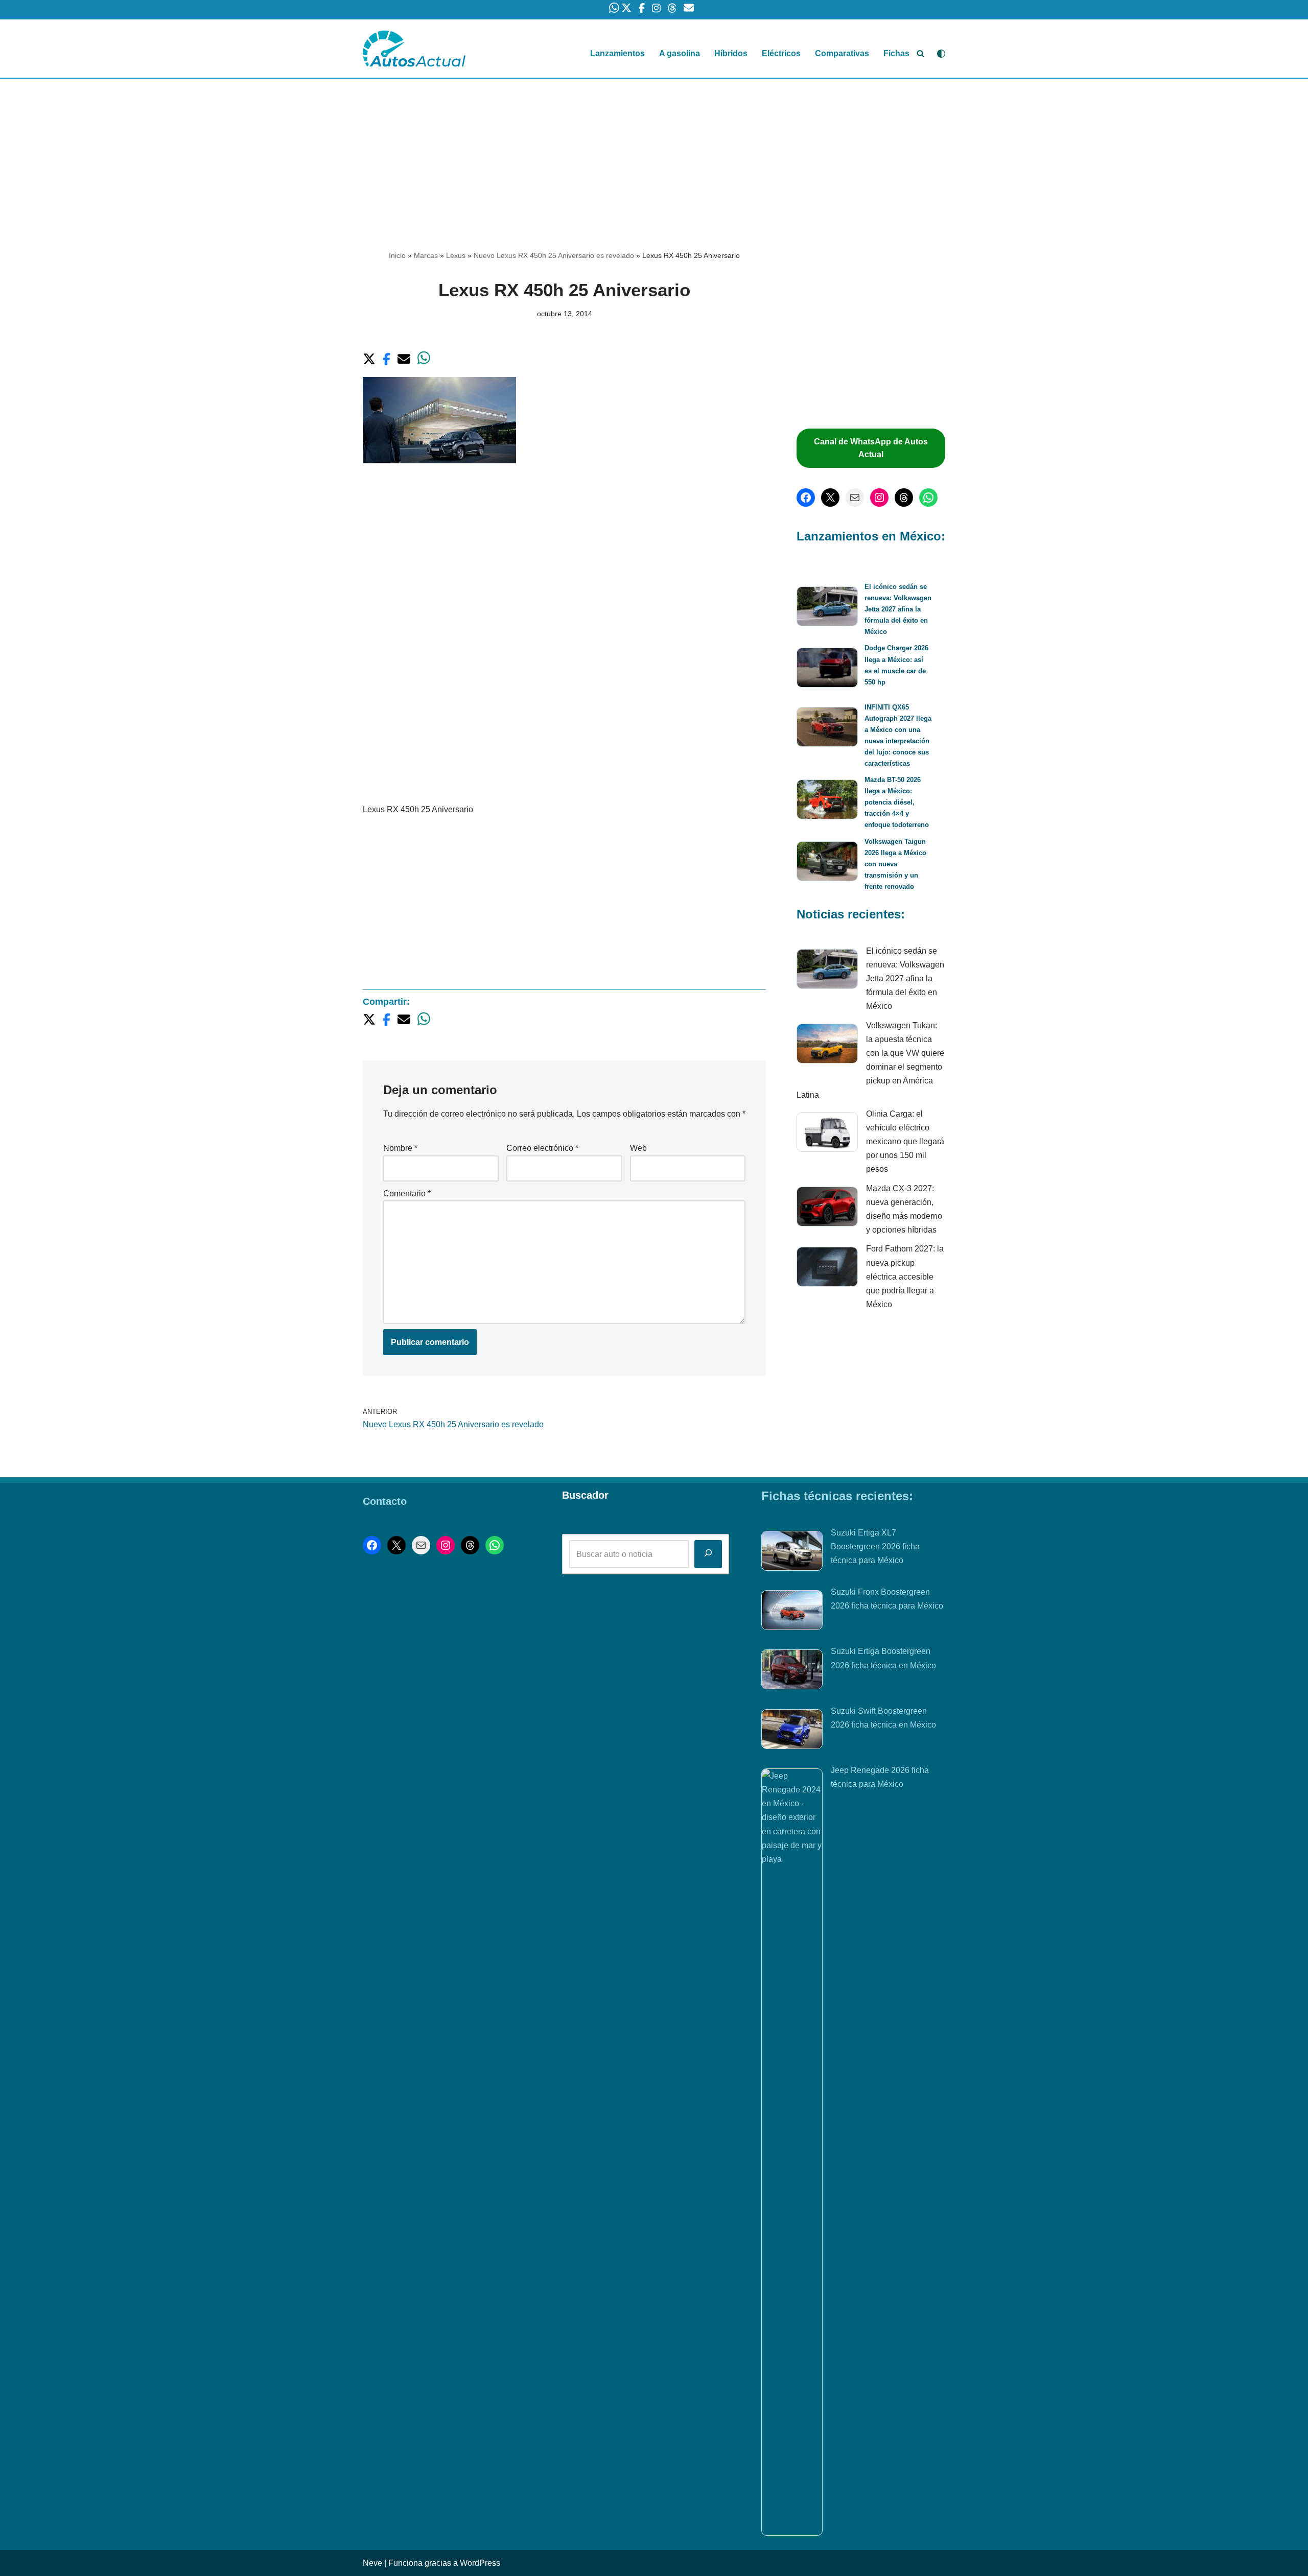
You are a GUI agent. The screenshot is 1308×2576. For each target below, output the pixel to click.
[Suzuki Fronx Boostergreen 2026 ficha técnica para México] (792, 1612)
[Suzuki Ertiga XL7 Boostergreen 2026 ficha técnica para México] (792, 1553)
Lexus (456, 255)
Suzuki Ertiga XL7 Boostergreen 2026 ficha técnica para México (875, 1546)
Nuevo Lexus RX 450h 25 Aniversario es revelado (554, 255)
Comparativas (842, 53)
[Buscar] (920, 53)
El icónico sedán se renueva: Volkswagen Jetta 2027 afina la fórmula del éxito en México (898, 609)
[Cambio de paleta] (941, 54)
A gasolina (680, 53)
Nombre (400, 1148)
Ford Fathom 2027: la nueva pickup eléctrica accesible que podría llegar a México (905, 1277)
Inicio (397, 255)
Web (638, 1148)
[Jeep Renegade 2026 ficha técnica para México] (792, 2152)
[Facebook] (806, 498)
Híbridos (731, 53)
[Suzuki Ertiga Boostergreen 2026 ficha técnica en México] (792, 1671)
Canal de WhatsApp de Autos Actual (871, 448)
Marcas (426, 255)
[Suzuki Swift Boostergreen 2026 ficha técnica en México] (792, 1731)
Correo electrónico (542, 1148)
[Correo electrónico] (855, 498)
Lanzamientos (617, 53)
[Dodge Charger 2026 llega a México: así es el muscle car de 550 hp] (827, 669)
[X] (830, 498)
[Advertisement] (654, 155)
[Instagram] (879, 498)
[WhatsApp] (928, 498)
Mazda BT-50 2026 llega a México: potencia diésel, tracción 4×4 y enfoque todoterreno (897, 802)
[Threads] (904, 498)
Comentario (407, 1194)
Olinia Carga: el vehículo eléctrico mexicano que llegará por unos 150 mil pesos (905, 1142)
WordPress (480, 2563)
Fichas (896, 53)
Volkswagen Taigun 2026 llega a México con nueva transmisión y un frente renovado (895, 864)
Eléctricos (781, 53)
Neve (372, 2563)
